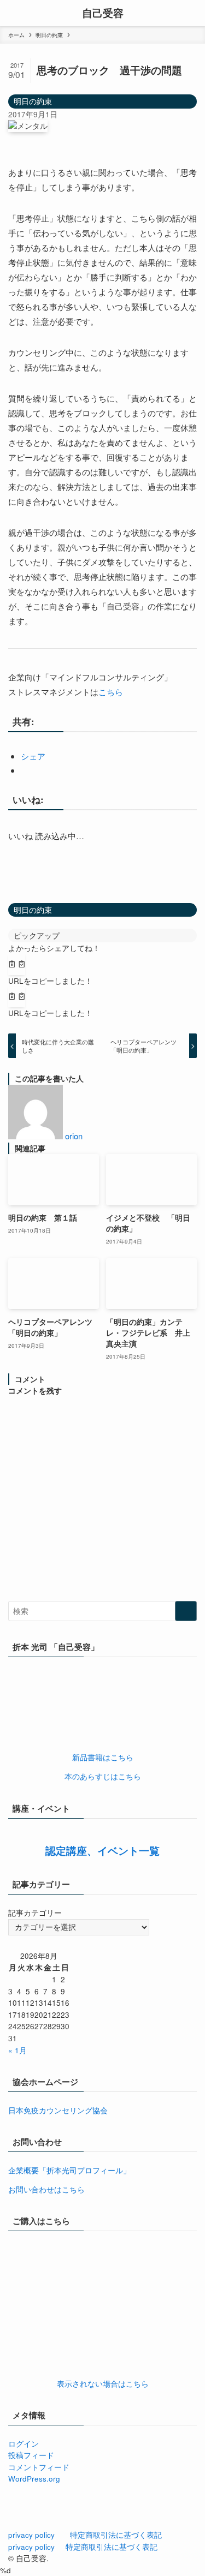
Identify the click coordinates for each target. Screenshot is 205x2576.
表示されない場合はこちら (103, 2384)
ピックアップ (37, 936)
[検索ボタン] (192, 13)
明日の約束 (33, 101)
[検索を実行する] (186, 1611)
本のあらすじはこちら (103, 1776)
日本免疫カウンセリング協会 (58, 2110)
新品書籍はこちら (103, 1757)
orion (74, 1136)
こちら (111, 692)
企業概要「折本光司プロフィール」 (69, 2170)
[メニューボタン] (13, 13)
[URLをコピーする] (17, 965)
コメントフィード (39, 2467)
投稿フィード (31, 2455)
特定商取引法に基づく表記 (116, 2535)
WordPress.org (34, 2479)
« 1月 (17, 2050)
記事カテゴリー (35, 1913)
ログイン (24, 2444)
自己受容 (103, 13)
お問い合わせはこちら (46, 2189)
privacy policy (31, 2535)
